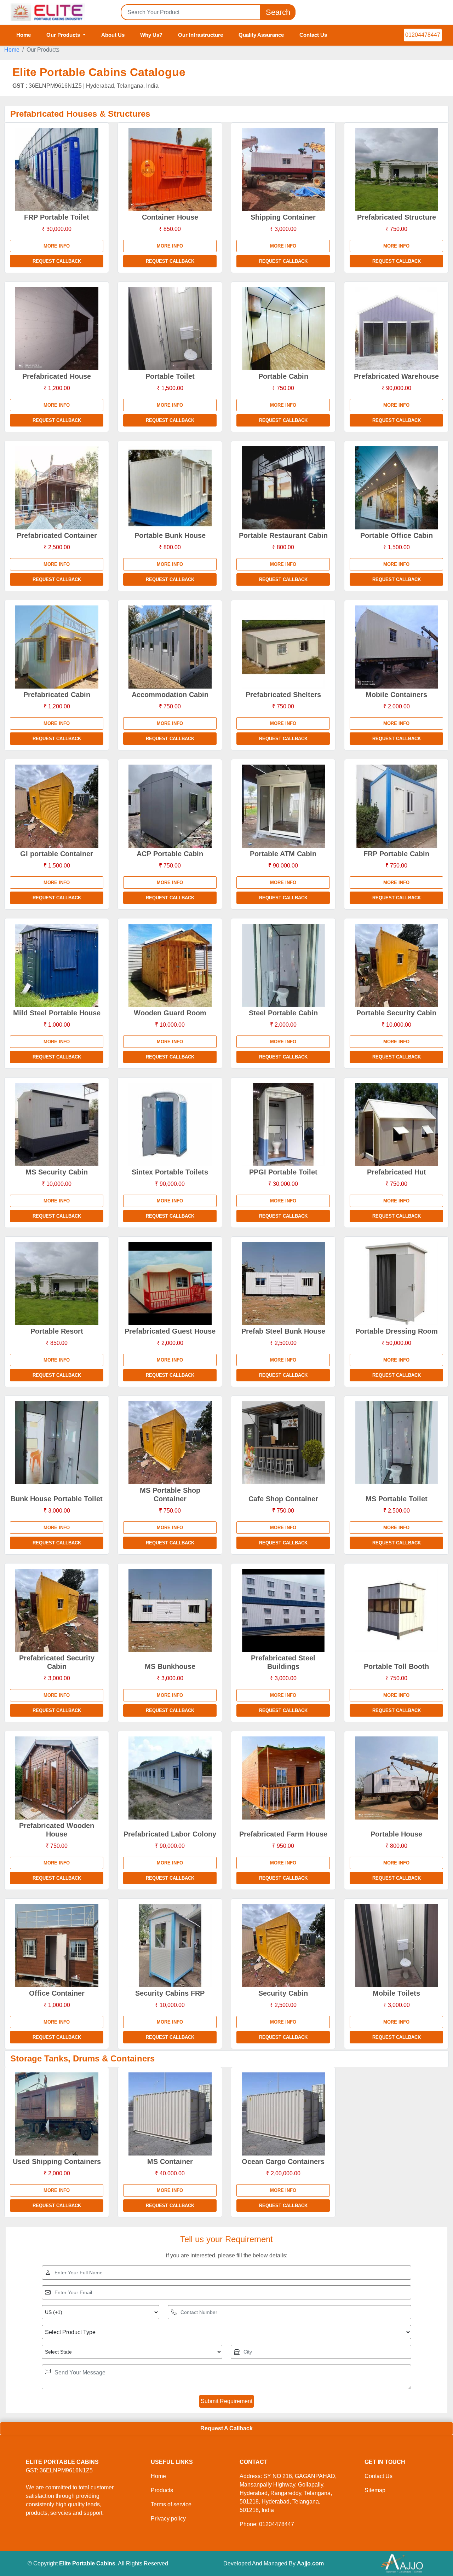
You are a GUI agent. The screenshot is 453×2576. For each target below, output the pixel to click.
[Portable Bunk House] (170, 488)
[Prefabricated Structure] (396, 170)
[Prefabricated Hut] (396, 1124)
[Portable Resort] (57, 1284)
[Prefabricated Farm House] (283, 1778)
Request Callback (57, 261)
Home (24, 35)
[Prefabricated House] (57, 329)
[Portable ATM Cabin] (283, 806)
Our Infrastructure (200, 35)
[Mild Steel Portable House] (57, 965)
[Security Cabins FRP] (170, 1946)
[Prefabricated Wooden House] (57, 1778)
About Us (113, 35)
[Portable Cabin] (283, 329)
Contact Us (313, 35)
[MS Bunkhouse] (170, 1610)
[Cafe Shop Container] (283, 1443)
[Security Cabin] (283, 1946)
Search (278, 12)
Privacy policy (168, 2519)
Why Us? (151, 35)
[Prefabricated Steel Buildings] (283, 1610)
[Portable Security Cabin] (396, 965)
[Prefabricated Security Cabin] (57, 1610)
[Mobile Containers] (396, 647)
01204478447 (423, 35)
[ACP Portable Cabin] (170, 806)
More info (57, 246)
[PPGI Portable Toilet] (283, 1124)
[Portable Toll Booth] (396, 1610)
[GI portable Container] (57, 806)
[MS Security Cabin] (57, 1124)
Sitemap (375, 2490)
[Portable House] (396, 1778)
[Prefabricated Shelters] (283, 647)
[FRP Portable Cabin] (396, 806)
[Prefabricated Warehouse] (396, 329)
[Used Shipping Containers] (57, 2114)
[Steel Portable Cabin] (283, 965)
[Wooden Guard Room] (170, 965)
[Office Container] (57, 1946)
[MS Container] (170, 2114)
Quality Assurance (261, 35)
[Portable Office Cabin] (396, 488)
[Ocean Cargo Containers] (283, 2114)
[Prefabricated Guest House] (170, 1284)
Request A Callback (226, 2428)
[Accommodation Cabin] (170, 647)
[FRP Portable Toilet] (57, 170)
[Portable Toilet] (170, 329)
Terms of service (171, 2504)
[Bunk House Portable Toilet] (57, 1443)
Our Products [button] (64, 35)
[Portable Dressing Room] (396, 1284)
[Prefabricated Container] (57, 488)
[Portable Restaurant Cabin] (283, 488)
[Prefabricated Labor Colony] (170, 1778)
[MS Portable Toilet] (396, 1443)
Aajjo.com (310, 2563)
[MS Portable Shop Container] (170, 1443)
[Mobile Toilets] (396, 1946)
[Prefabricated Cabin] (57, 647)
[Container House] (170, 170)
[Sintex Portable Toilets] (170, 1124)
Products (162, 2490)
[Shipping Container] (283, 170)
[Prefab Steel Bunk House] (283, 1284)
